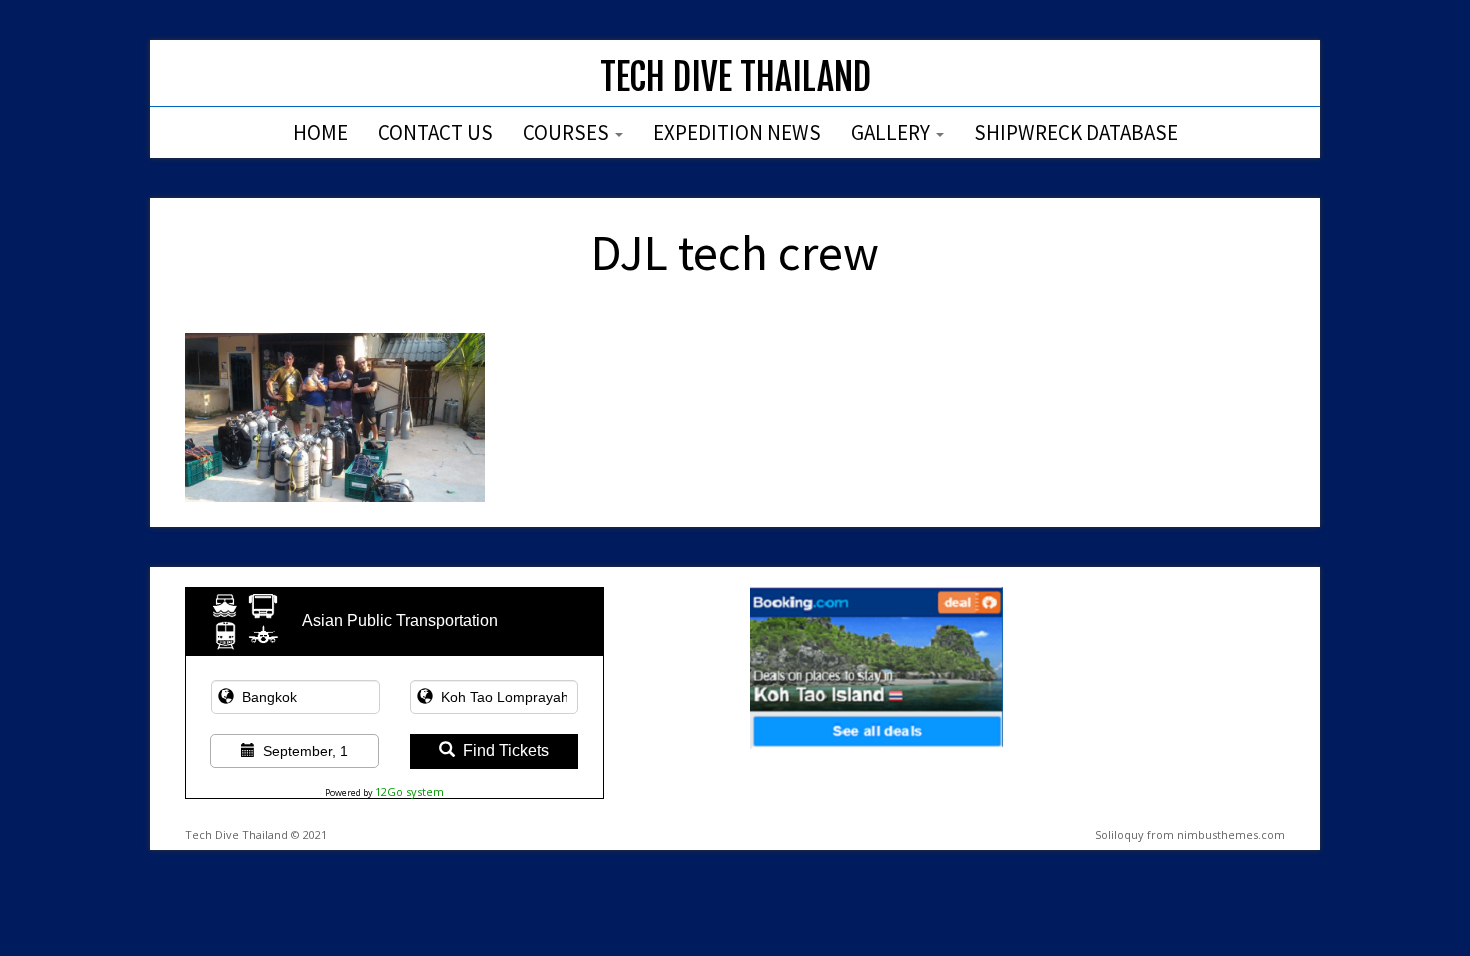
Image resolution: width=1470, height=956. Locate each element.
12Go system (409, 791)
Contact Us (435, 132)
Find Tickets (506, 750)
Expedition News (737, 132)
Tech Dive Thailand (735, 77)
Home (320, 132)
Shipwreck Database (1076, 132)
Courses (568, 132)
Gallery (892, 132)
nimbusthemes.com (1231, 834)
